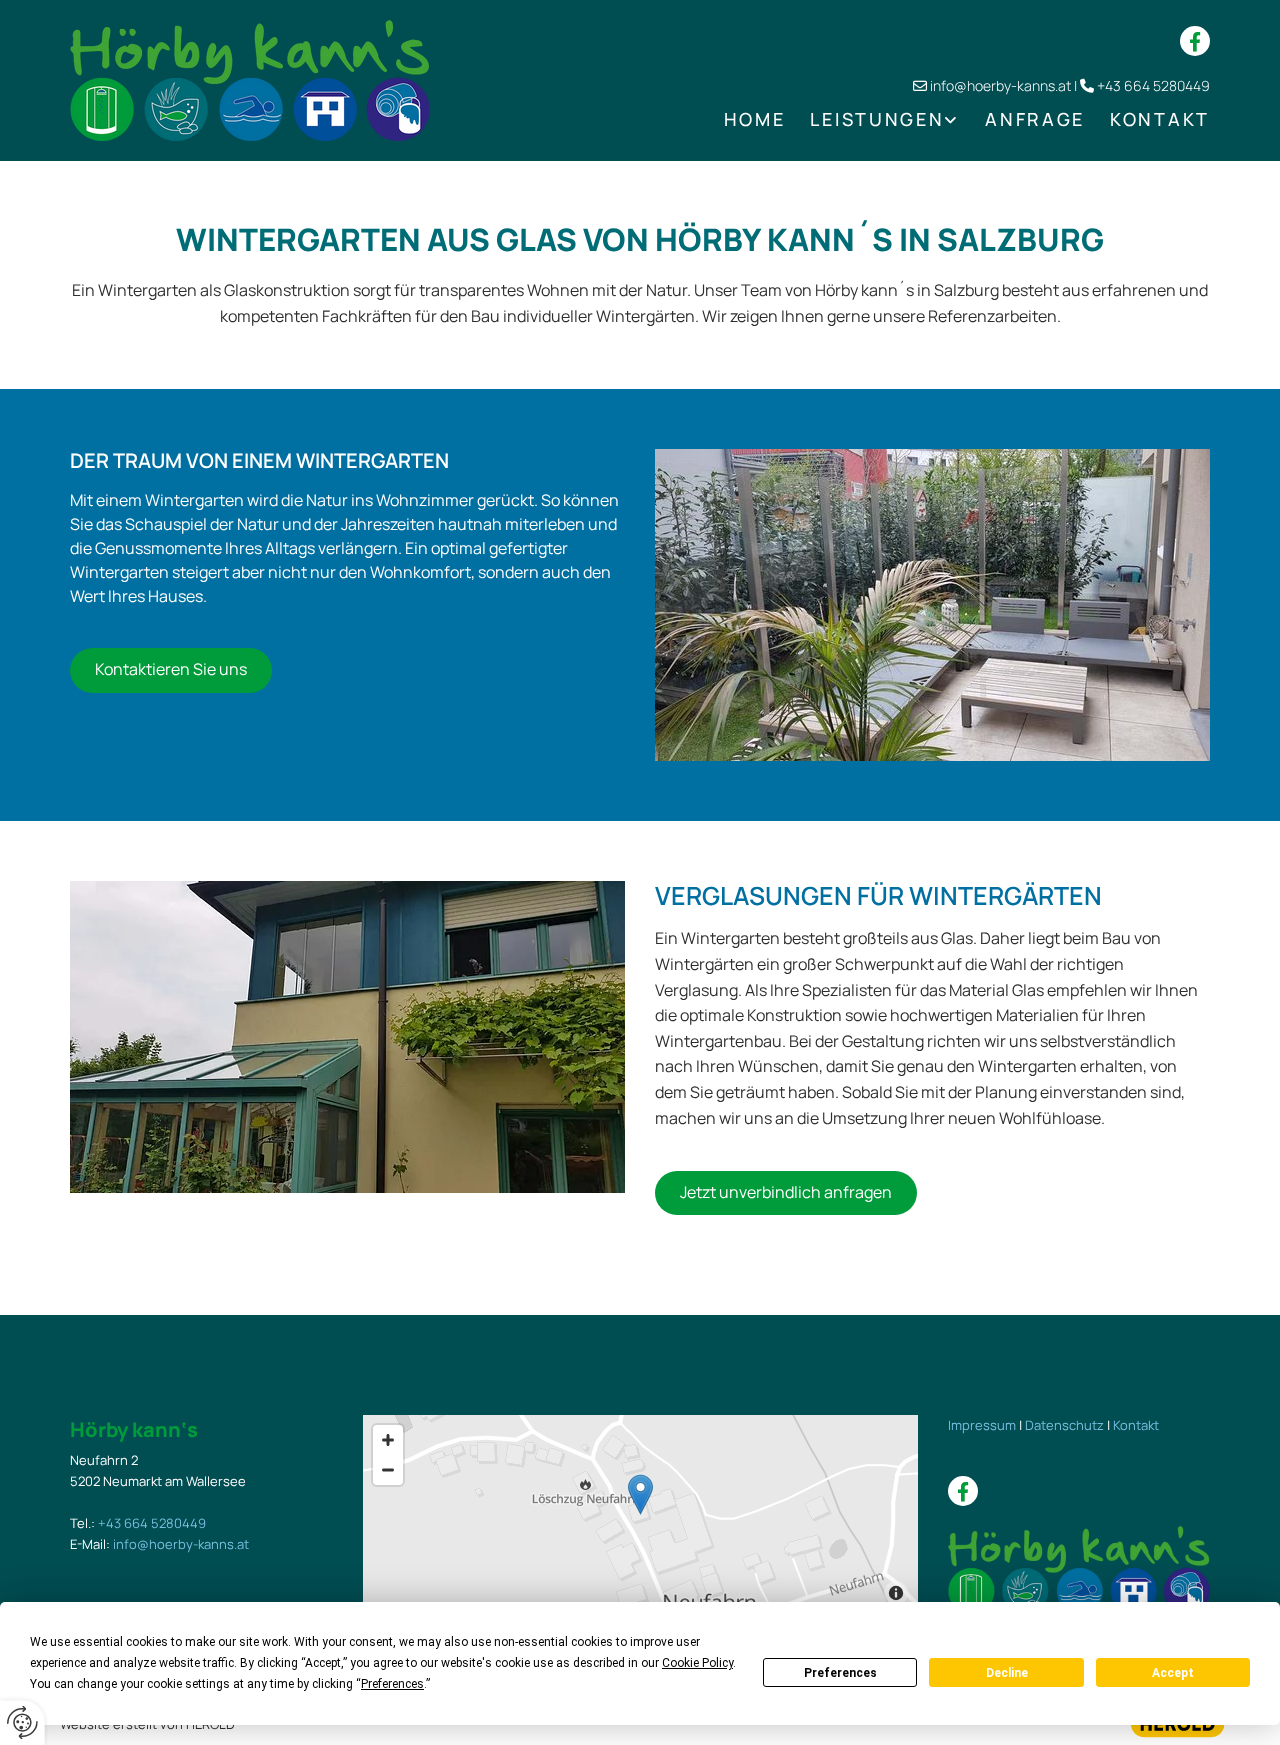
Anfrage (1035, 119)
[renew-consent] (22, 1722)
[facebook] (1195, 41)
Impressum (982, 1425)
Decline (1007, 1673)
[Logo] (250, 80)
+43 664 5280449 (1153, 85)
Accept (1173, 1673)
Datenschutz (1064, 1425)
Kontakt (1160, 119)
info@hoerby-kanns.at (1000, 85)
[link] (872, 119)
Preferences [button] (392, 1684)
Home (755, 119)
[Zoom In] (388, 1440)
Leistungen (877, 119)
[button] (171, 670)
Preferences (840, 1673)
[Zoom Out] (388, 1470)
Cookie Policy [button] (697, 1663)
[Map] (640, 1515)
